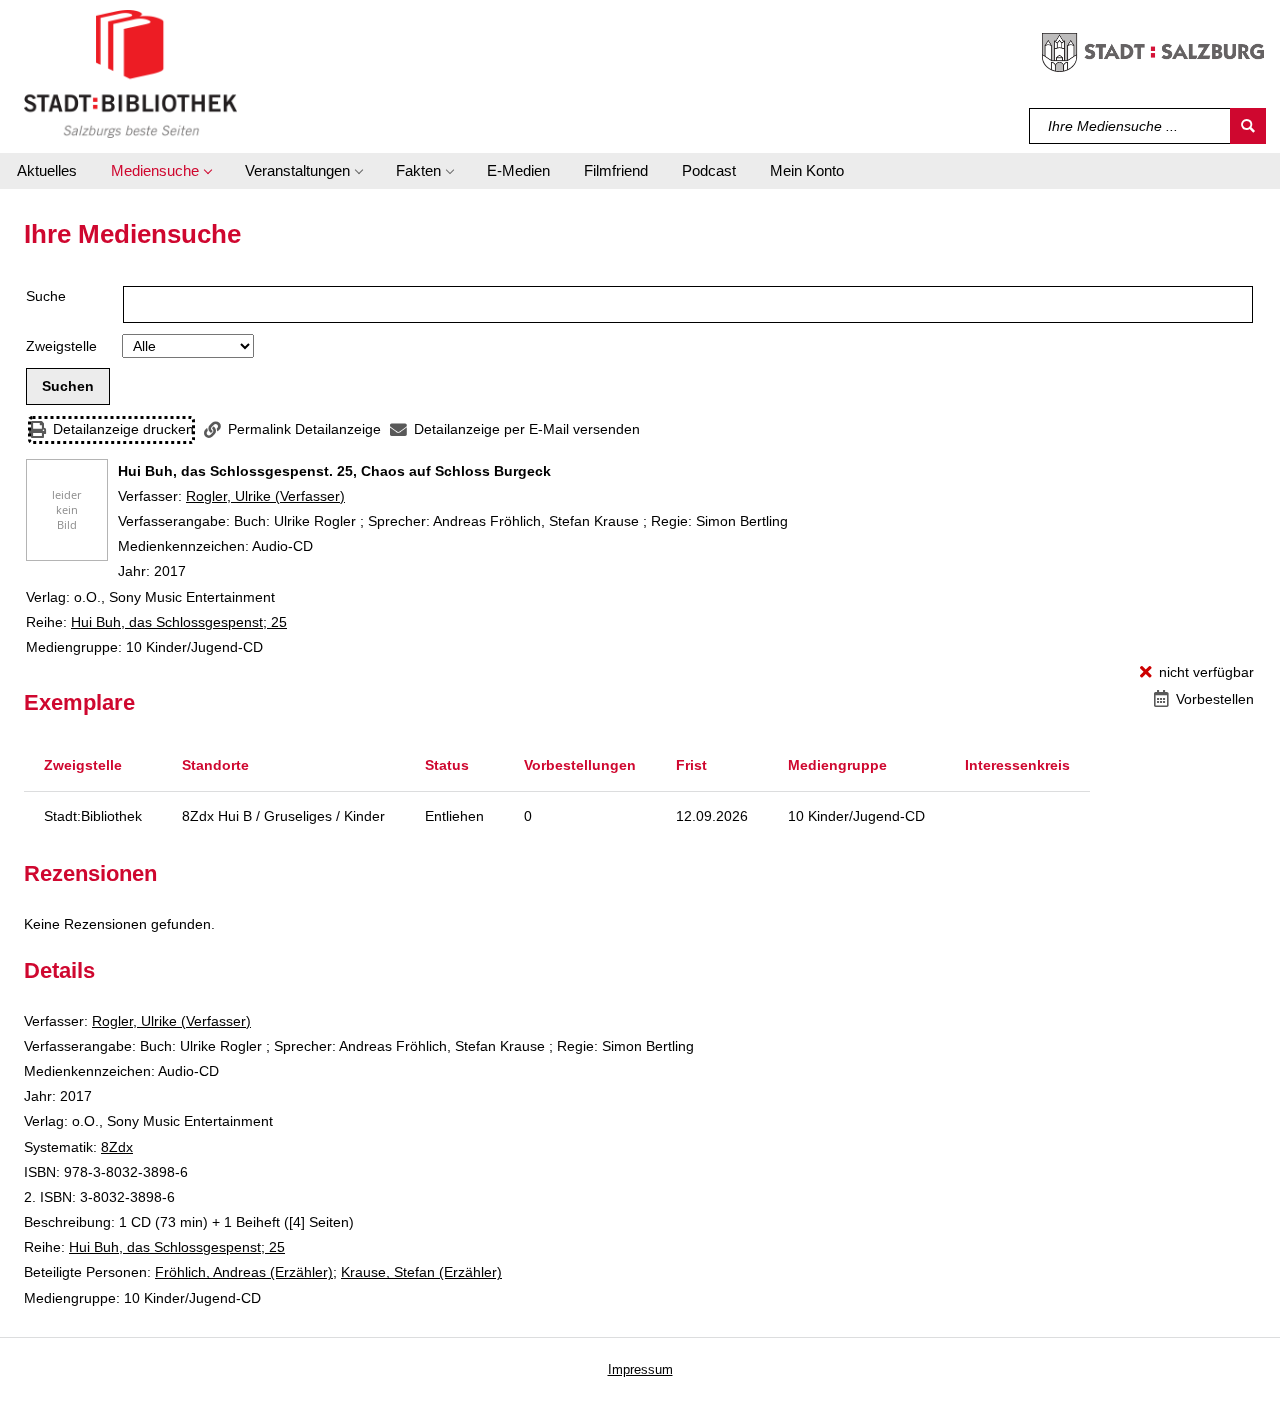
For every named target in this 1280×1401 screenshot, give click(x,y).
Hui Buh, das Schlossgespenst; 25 (179, 622)
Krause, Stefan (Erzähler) (421, 1272)
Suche (46, 296)
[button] (161, 171)
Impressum (640, 1369)
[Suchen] (1248, 126)
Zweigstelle (61, 346)
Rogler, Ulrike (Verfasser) (265, 496)
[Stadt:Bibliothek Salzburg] (130, 73)
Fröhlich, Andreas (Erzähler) (244, 1272)
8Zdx (117, 1147)
